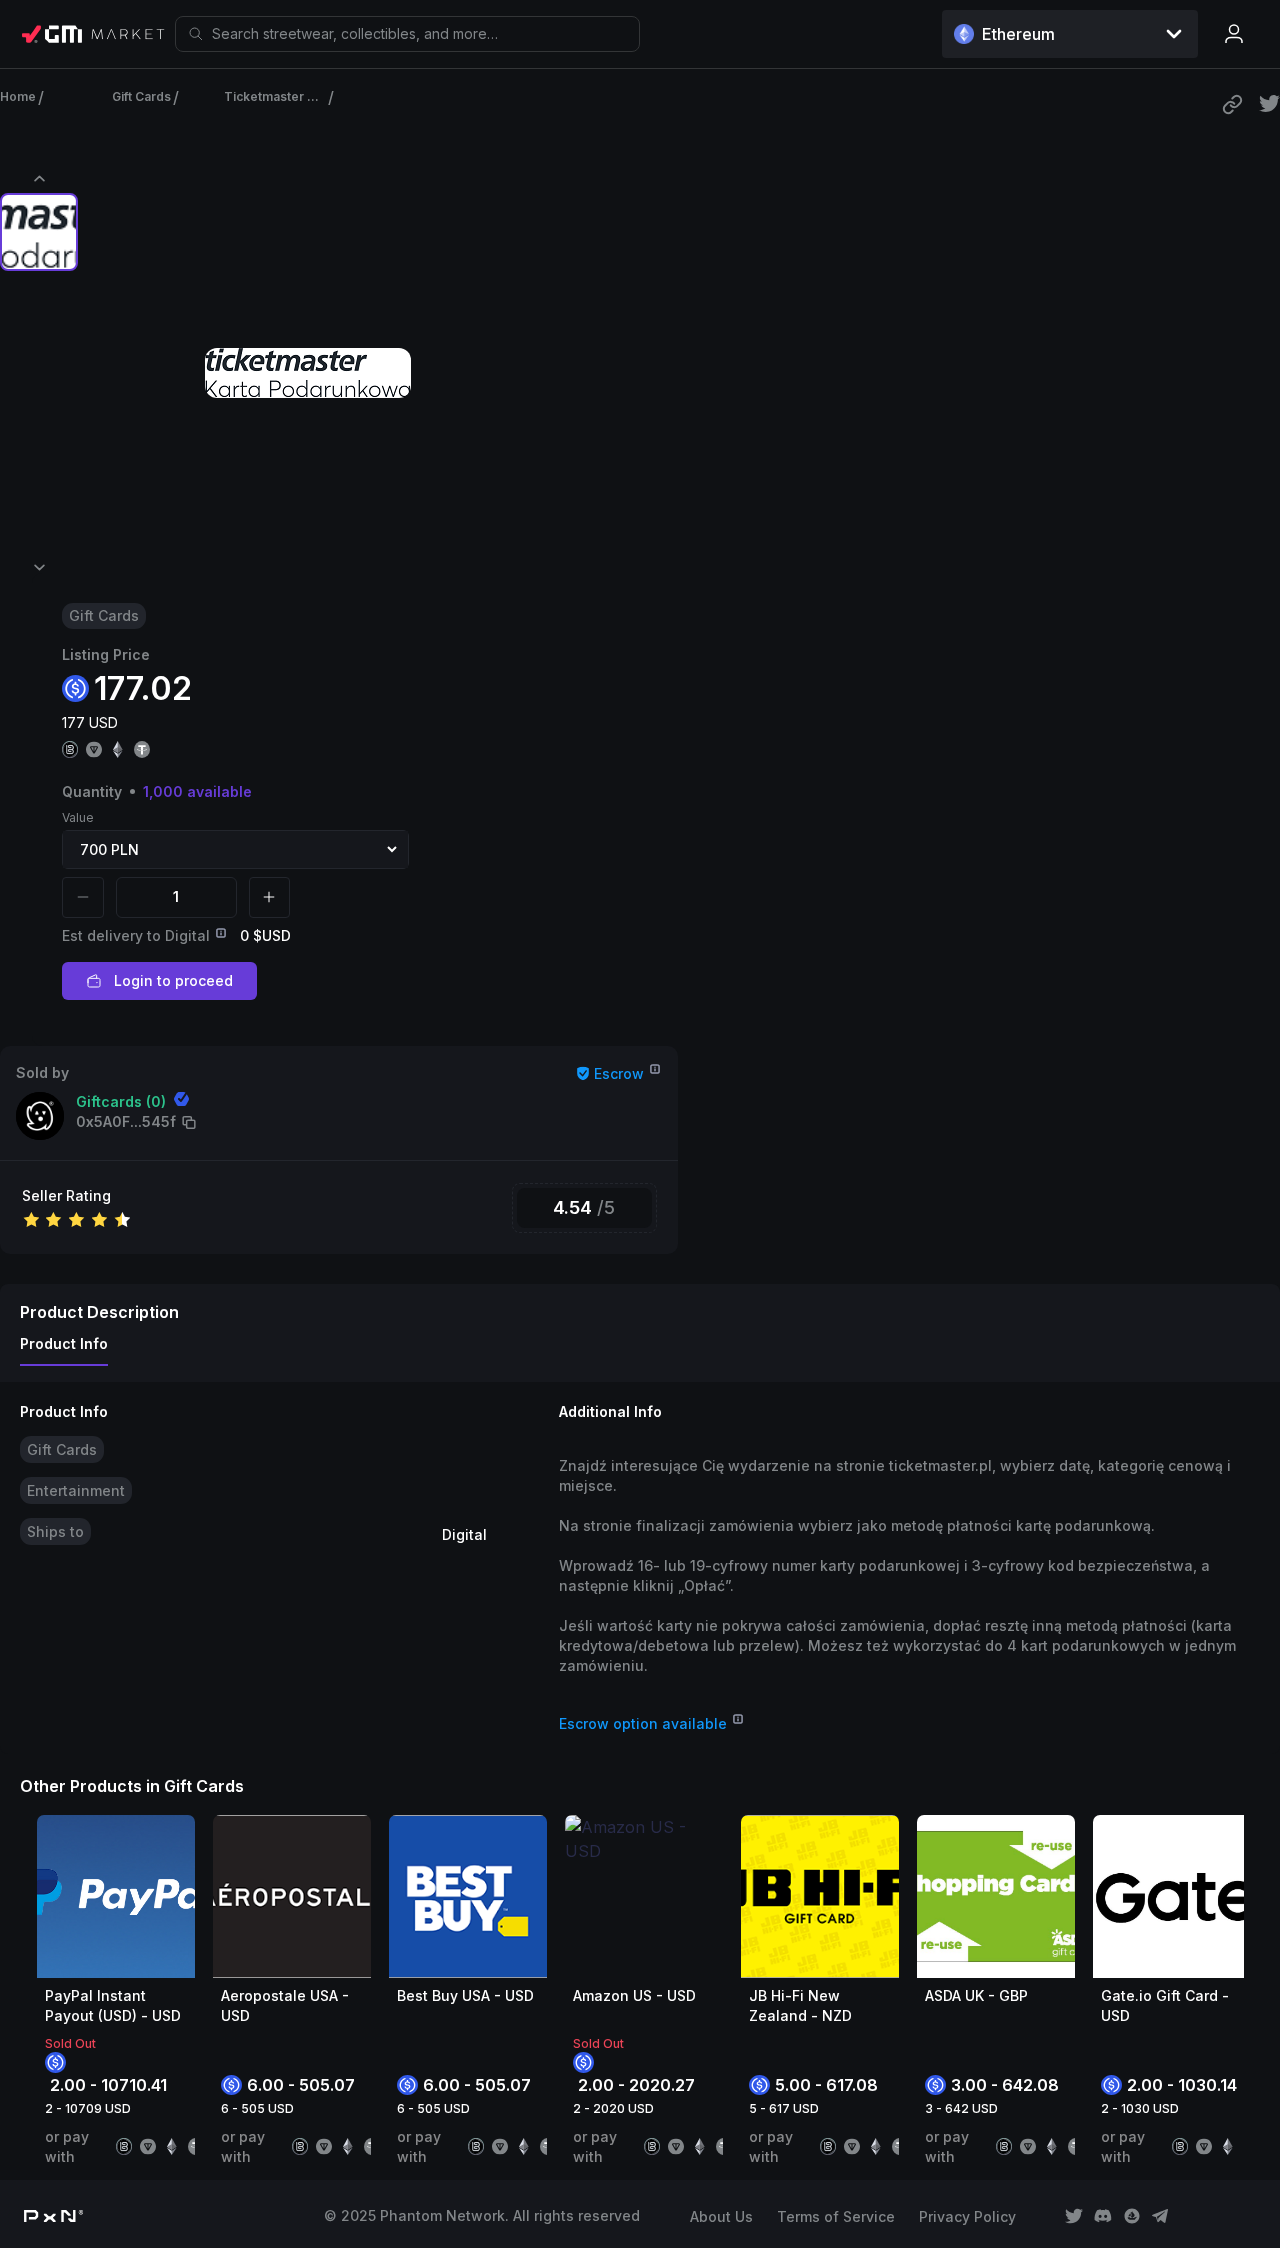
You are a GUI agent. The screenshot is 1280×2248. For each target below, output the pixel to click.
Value (78, 817)
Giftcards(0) (121, 1101)
